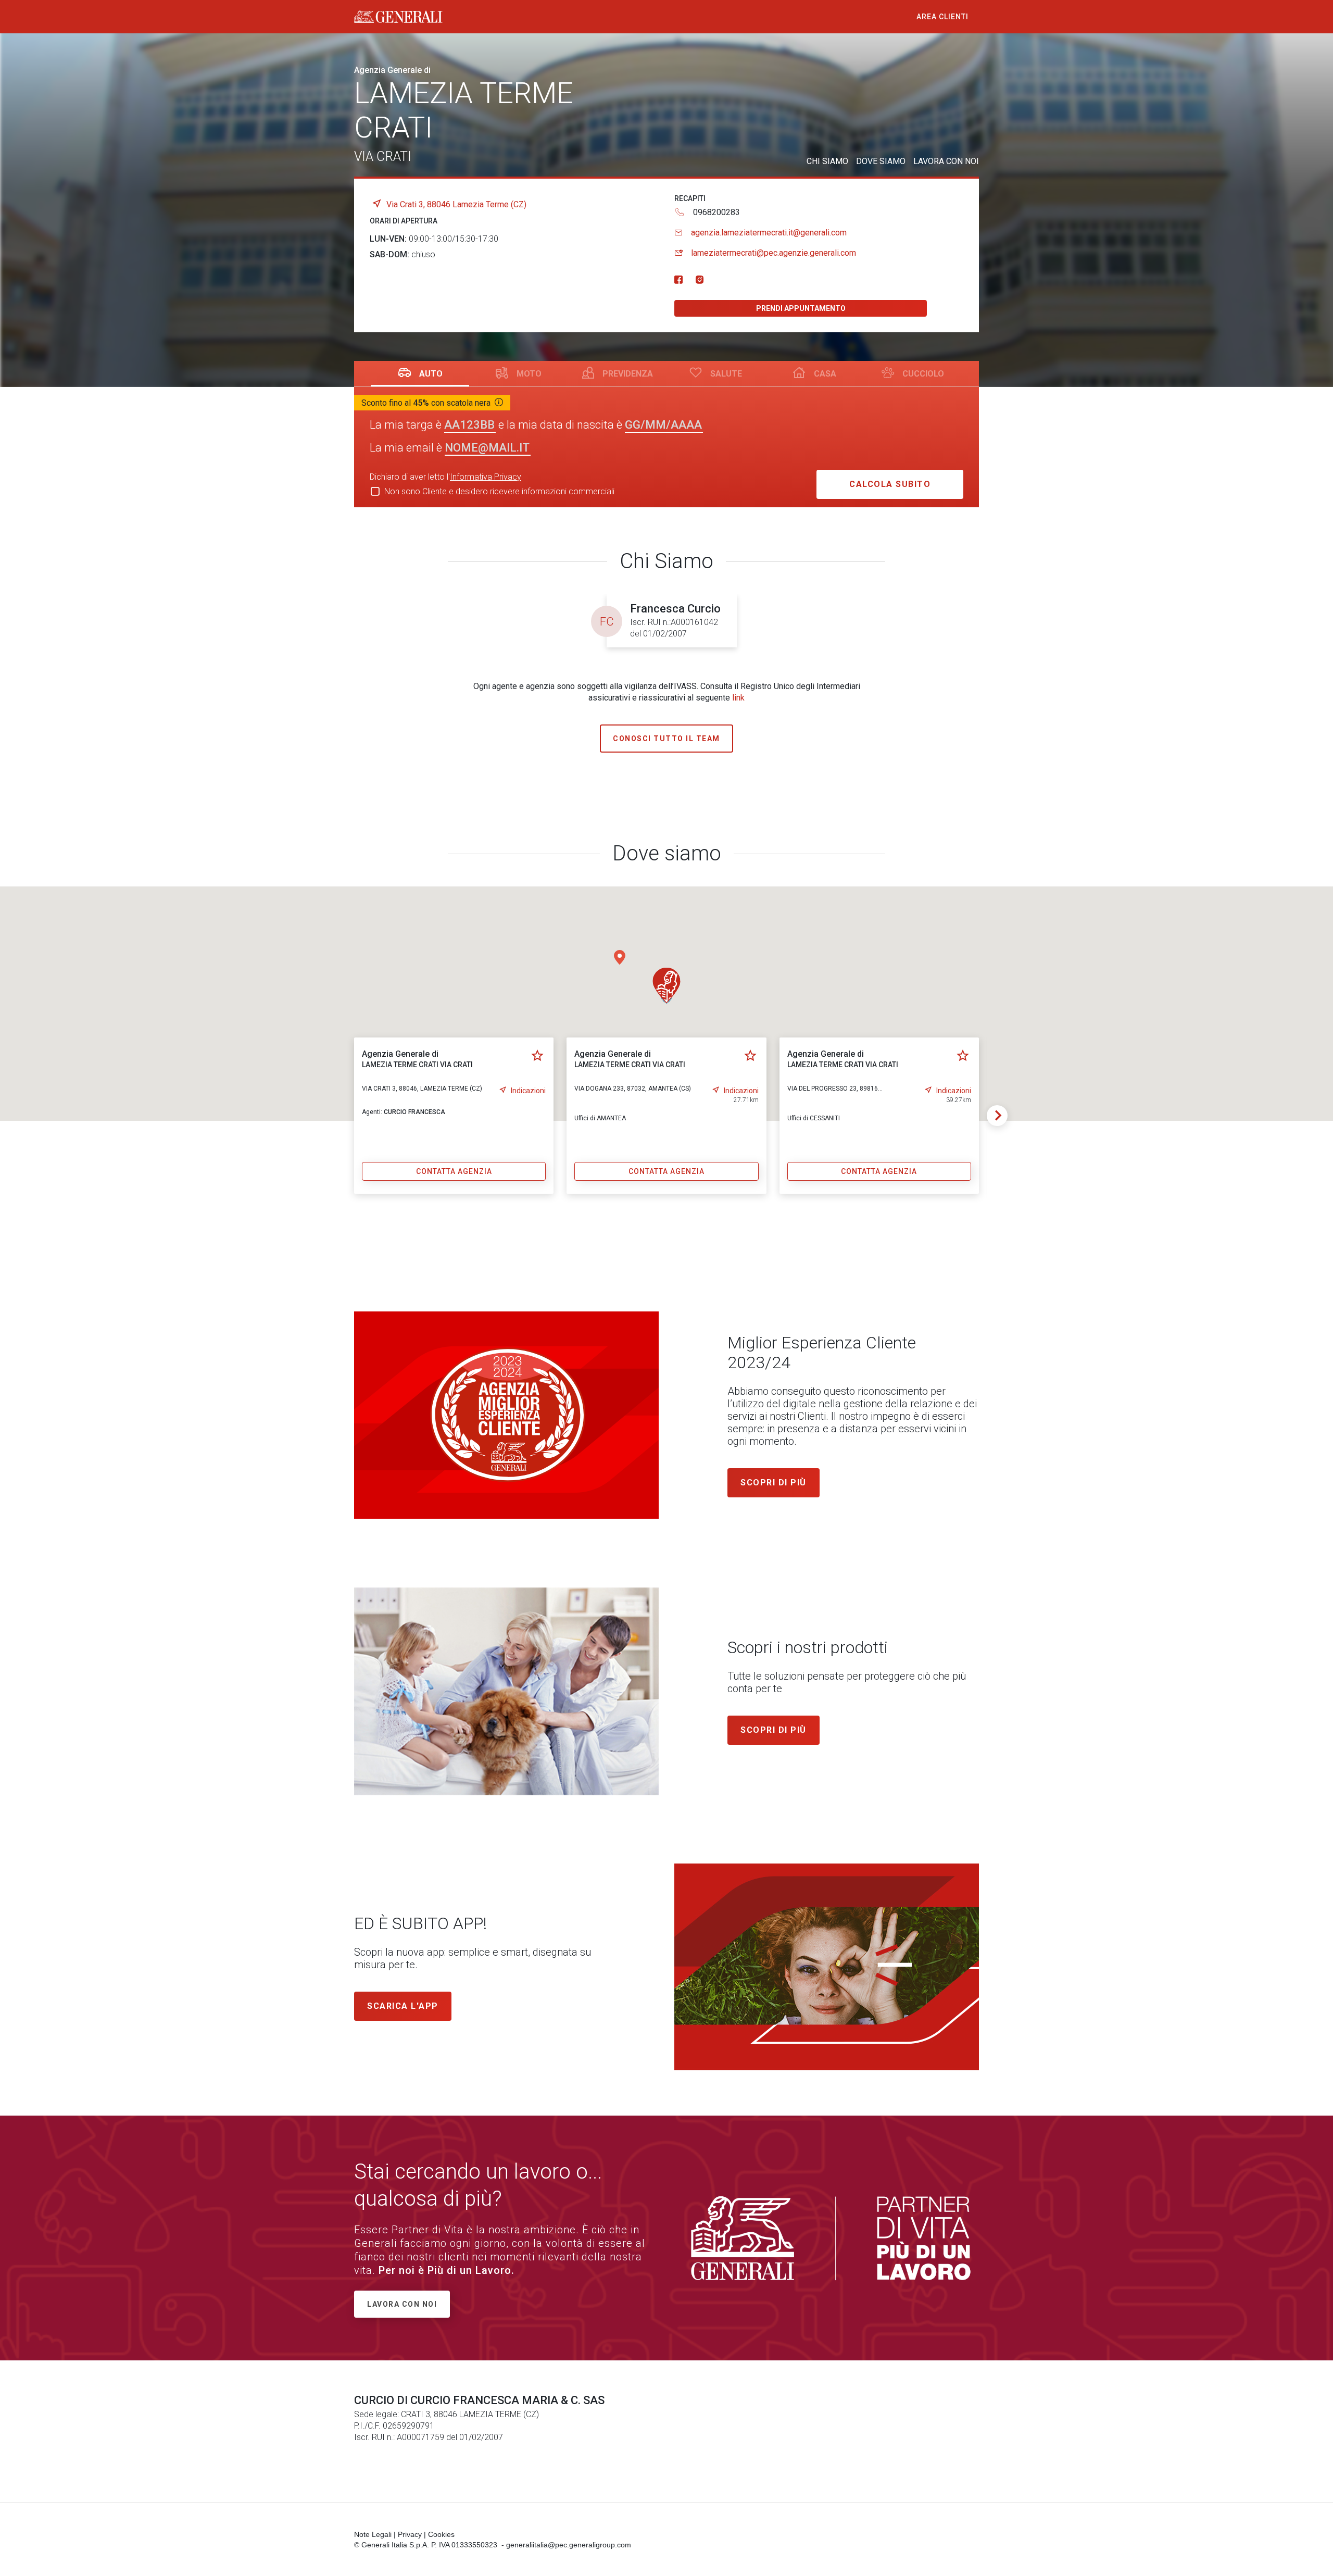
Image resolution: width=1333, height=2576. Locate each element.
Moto (529, 374)
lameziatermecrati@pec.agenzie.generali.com (774, 253)
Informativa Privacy (486, 477)
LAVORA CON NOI (946, 161)
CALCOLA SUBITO (890, 484)
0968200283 (716, 212)
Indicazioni (528, 1091)
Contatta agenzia (454, 1171)
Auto (431, 374)
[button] (620, 957)
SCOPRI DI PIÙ (774, 1730)
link (738, 698)
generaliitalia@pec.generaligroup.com (569, 2545)
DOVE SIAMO (881, 161)
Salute (726, 374)
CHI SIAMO (827, 161)
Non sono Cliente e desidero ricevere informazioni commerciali (499, 491)
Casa (825, 374)
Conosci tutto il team (666, 739)
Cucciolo (923, 374)
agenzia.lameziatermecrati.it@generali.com (769, 233)
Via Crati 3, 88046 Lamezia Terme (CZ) (456, 204)
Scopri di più (774, 1483)
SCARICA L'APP (403, 2006)
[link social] (678, 280)
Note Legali (373, 2534)
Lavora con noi (402, 2304)
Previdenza (628, 374)
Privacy (410, 2534)
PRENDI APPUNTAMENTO (801, 308)
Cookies (441, 2534)
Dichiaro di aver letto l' (445, 477)
